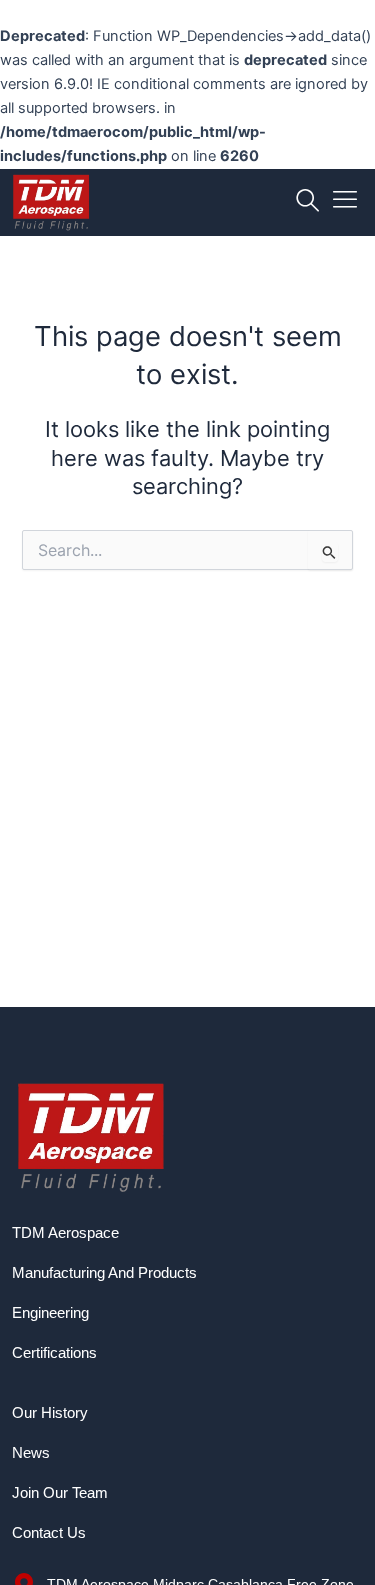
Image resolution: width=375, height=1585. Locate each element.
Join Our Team (60, 1493)
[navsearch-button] (307, 202)
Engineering (50, 1313)
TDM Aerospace (65, 1233)
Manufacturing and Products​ (104, 1273)
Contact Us (49, 1533)
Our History (50, 1413)
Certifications (54, 1353)
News (31, 1453)
